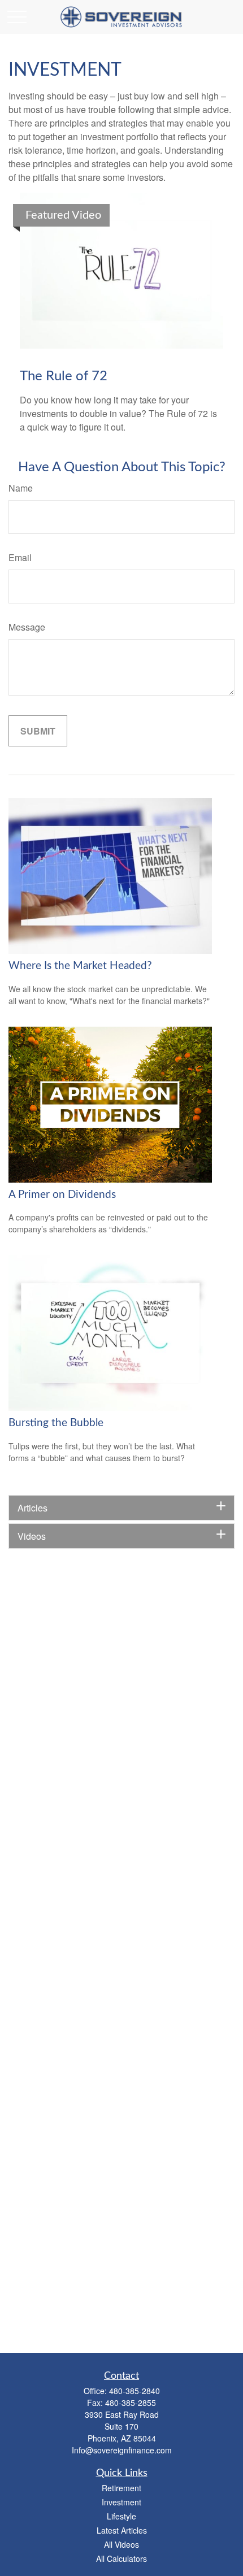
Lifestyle (121, 2516)
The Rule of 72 (64, 376)
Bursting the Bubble (56, 1423)
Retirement (121, 2488)
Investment (121, 2502)
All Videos (121, 2544)
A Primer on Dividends (62, 1195)
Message (27, 627)
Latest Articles (122, 2530)
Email (20, 557)
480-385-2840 (134, 2391)
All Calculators (121, 2558)
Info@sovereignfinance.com (122, 2450)
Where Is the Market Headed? (80, 966)
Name (21, 488)
